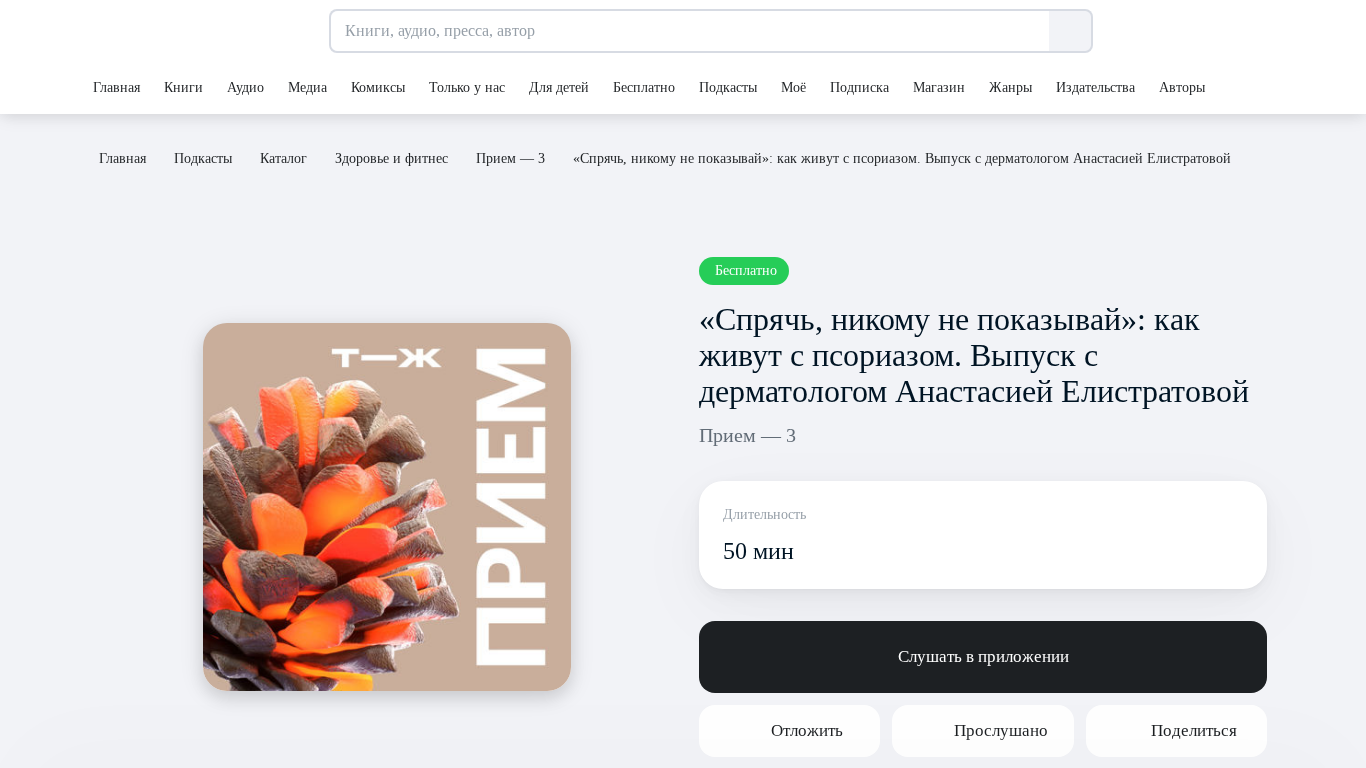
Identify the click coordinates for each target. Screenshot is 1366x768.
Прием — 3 (747, 435)
